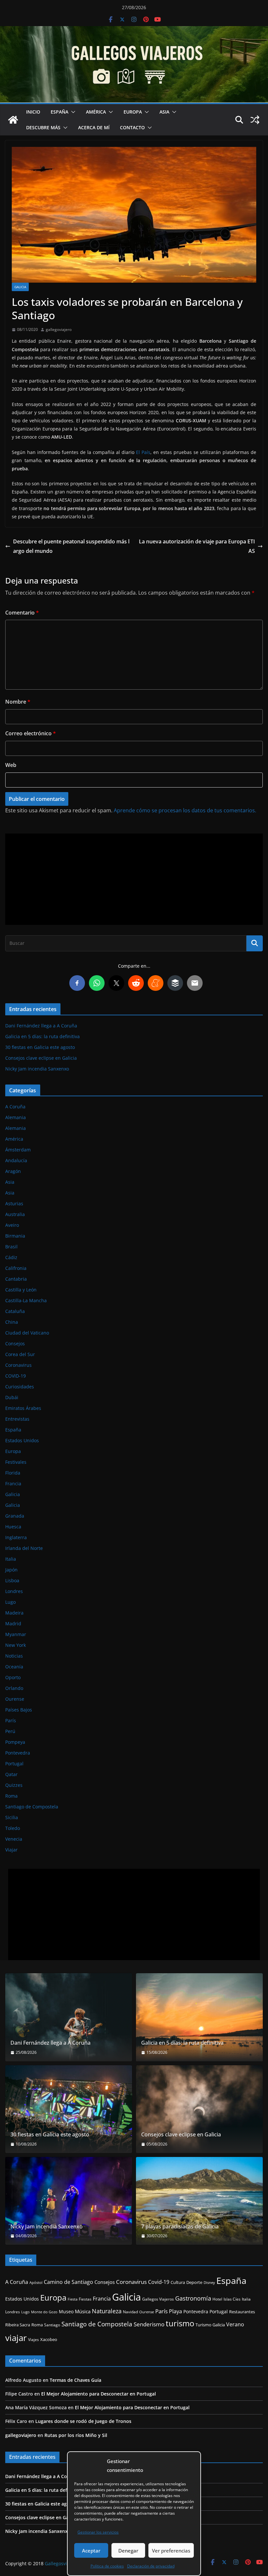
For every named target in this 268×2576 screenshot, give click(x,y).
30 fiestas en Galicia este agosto (40, 1047)
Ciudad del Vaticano (27, 1333)
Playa (176, 2311)
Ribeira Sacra (18, 2325)
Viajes (33, 2340)
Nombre (18, 702)
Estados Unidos (22, 1440)
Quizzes (14, 1785)
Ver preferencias (171, 2551)
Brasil (11, 1247)
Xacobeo (49, 2340)
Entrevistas (17, 1419)
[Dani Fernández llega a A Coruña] (69, 2017)
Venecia (14, 1839)
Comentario (22, 613)
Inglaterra (16, 1537)
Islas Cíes (232, 2299)
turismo (180, 2323)
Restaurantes (242, 2312)
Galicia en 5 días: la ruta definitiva (42, 1036)
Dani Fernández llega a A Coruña (41, 1026)
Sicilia (12, 1817)
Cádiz (11, 1257)
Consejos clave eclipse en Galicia (41, 1058)
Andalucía (16, 1160)
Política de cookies (107, 2566)
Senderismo (149, 2324)
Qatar (11, 1774)
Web (11, 765)
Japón (11, 1570)
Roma (11, 1796)
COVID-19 (16, 1376)
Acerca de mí (94, 127)
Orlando (14, 1688)
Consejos (15, 1343)
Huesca (13, 1527)
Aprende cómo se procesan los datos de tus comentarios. (185, 810)
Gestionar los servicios (98, 2532)
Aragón (13, 1171)
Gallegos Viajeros (158, 2299)
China (12, 1322)
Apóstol (36, 2282)
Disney (209, 2283)
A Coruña (15, 1107)
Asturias (14, 1203)
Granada (15, 1516)
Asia (164, 112)
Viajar (11, 1850)
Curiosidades (20, 1387)
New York (16, 1645)
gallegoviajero (59, 329)
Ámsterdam (18, 1150)
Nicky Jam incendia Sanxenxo (37, 1069)
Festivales (16, 1462)
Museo (66, 2311)
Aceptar (91, 2551)
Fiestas (85, 2299)
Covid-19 (159, 2282)
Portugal (14, 1764)
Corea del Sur (20, 1354)
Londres (14, 1591)
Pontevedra (18, 1753)
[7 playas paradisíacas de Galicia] (199, 2201)
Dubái (12, 1397)
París (11, 1720)
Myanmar (16, 1634)
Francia (13, 1483)
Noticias (14, 1656)
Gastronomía (193, 2298)
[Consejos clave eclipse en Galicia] (199, 2109)
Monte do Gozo (44, 2312)
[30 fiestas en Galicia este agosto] (69, 2109)
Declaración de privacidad (151, 2566)
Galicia (20, 287)
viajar (16, 2338)
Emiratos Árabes (23, 1408)
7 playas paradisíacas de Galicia (180, 2227)
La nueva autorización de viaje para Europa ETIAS (197, 546)
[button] (72, 112)
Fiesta (73, 2299)
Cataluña (15, 1311)
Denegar (128, 2551)
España (59, 112)
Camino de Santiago (68, 2282)
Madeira (14, 1613)
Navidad (130, 2312)
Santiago (52, 2325)
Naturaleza (107, 2311)
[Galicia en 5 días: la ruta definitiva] (199, 2017)
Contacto (132, 127)
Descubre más (43, 127)
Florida (13, 1473)
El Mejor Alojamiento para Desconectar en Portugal (99, 2394)
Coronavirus (18, 1365)
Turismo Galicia (210, 2325)
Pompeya (15, 1742)
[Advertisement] (134, 879)
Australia (15, 1214)
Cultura (178, 2282)
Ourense (15, 1699)
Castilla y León (21, 1290)
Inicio (33, 112)
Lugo (10, 1602)
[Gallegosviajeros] (13, 120)
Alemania (16, 1117)
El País (143, 452)
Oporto (13, 1677)
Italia (11, 1559)
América (96, 112)
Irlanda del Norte (24, 1548)
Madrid (13, 1624)
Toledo (13, 1828)
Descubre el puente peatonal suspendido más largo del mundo (71, 546)
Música (83, 2311)
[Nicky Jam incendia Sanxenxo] (69, 2201)
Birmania (15, 1236)
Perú (10, 1731)
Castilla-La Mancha (26, 1300)
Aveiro (12, 1225)
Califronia (16, 1268)
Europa (133, 112)
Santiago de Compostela (32, 1807)
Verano (235, 2324)
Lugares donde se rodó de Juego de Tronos (83, 2421)
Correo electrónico (31, 733)
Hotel (217, 2299)
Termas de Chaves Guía (75, 2380)
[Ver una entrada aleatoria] (255, 120)
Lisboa (12, 1580)
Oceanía (14, 1667)
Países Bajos (19, 1710)
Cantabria (16, 1279)
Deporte (194, 2282)
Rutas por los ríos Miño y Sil (76, 2435)
